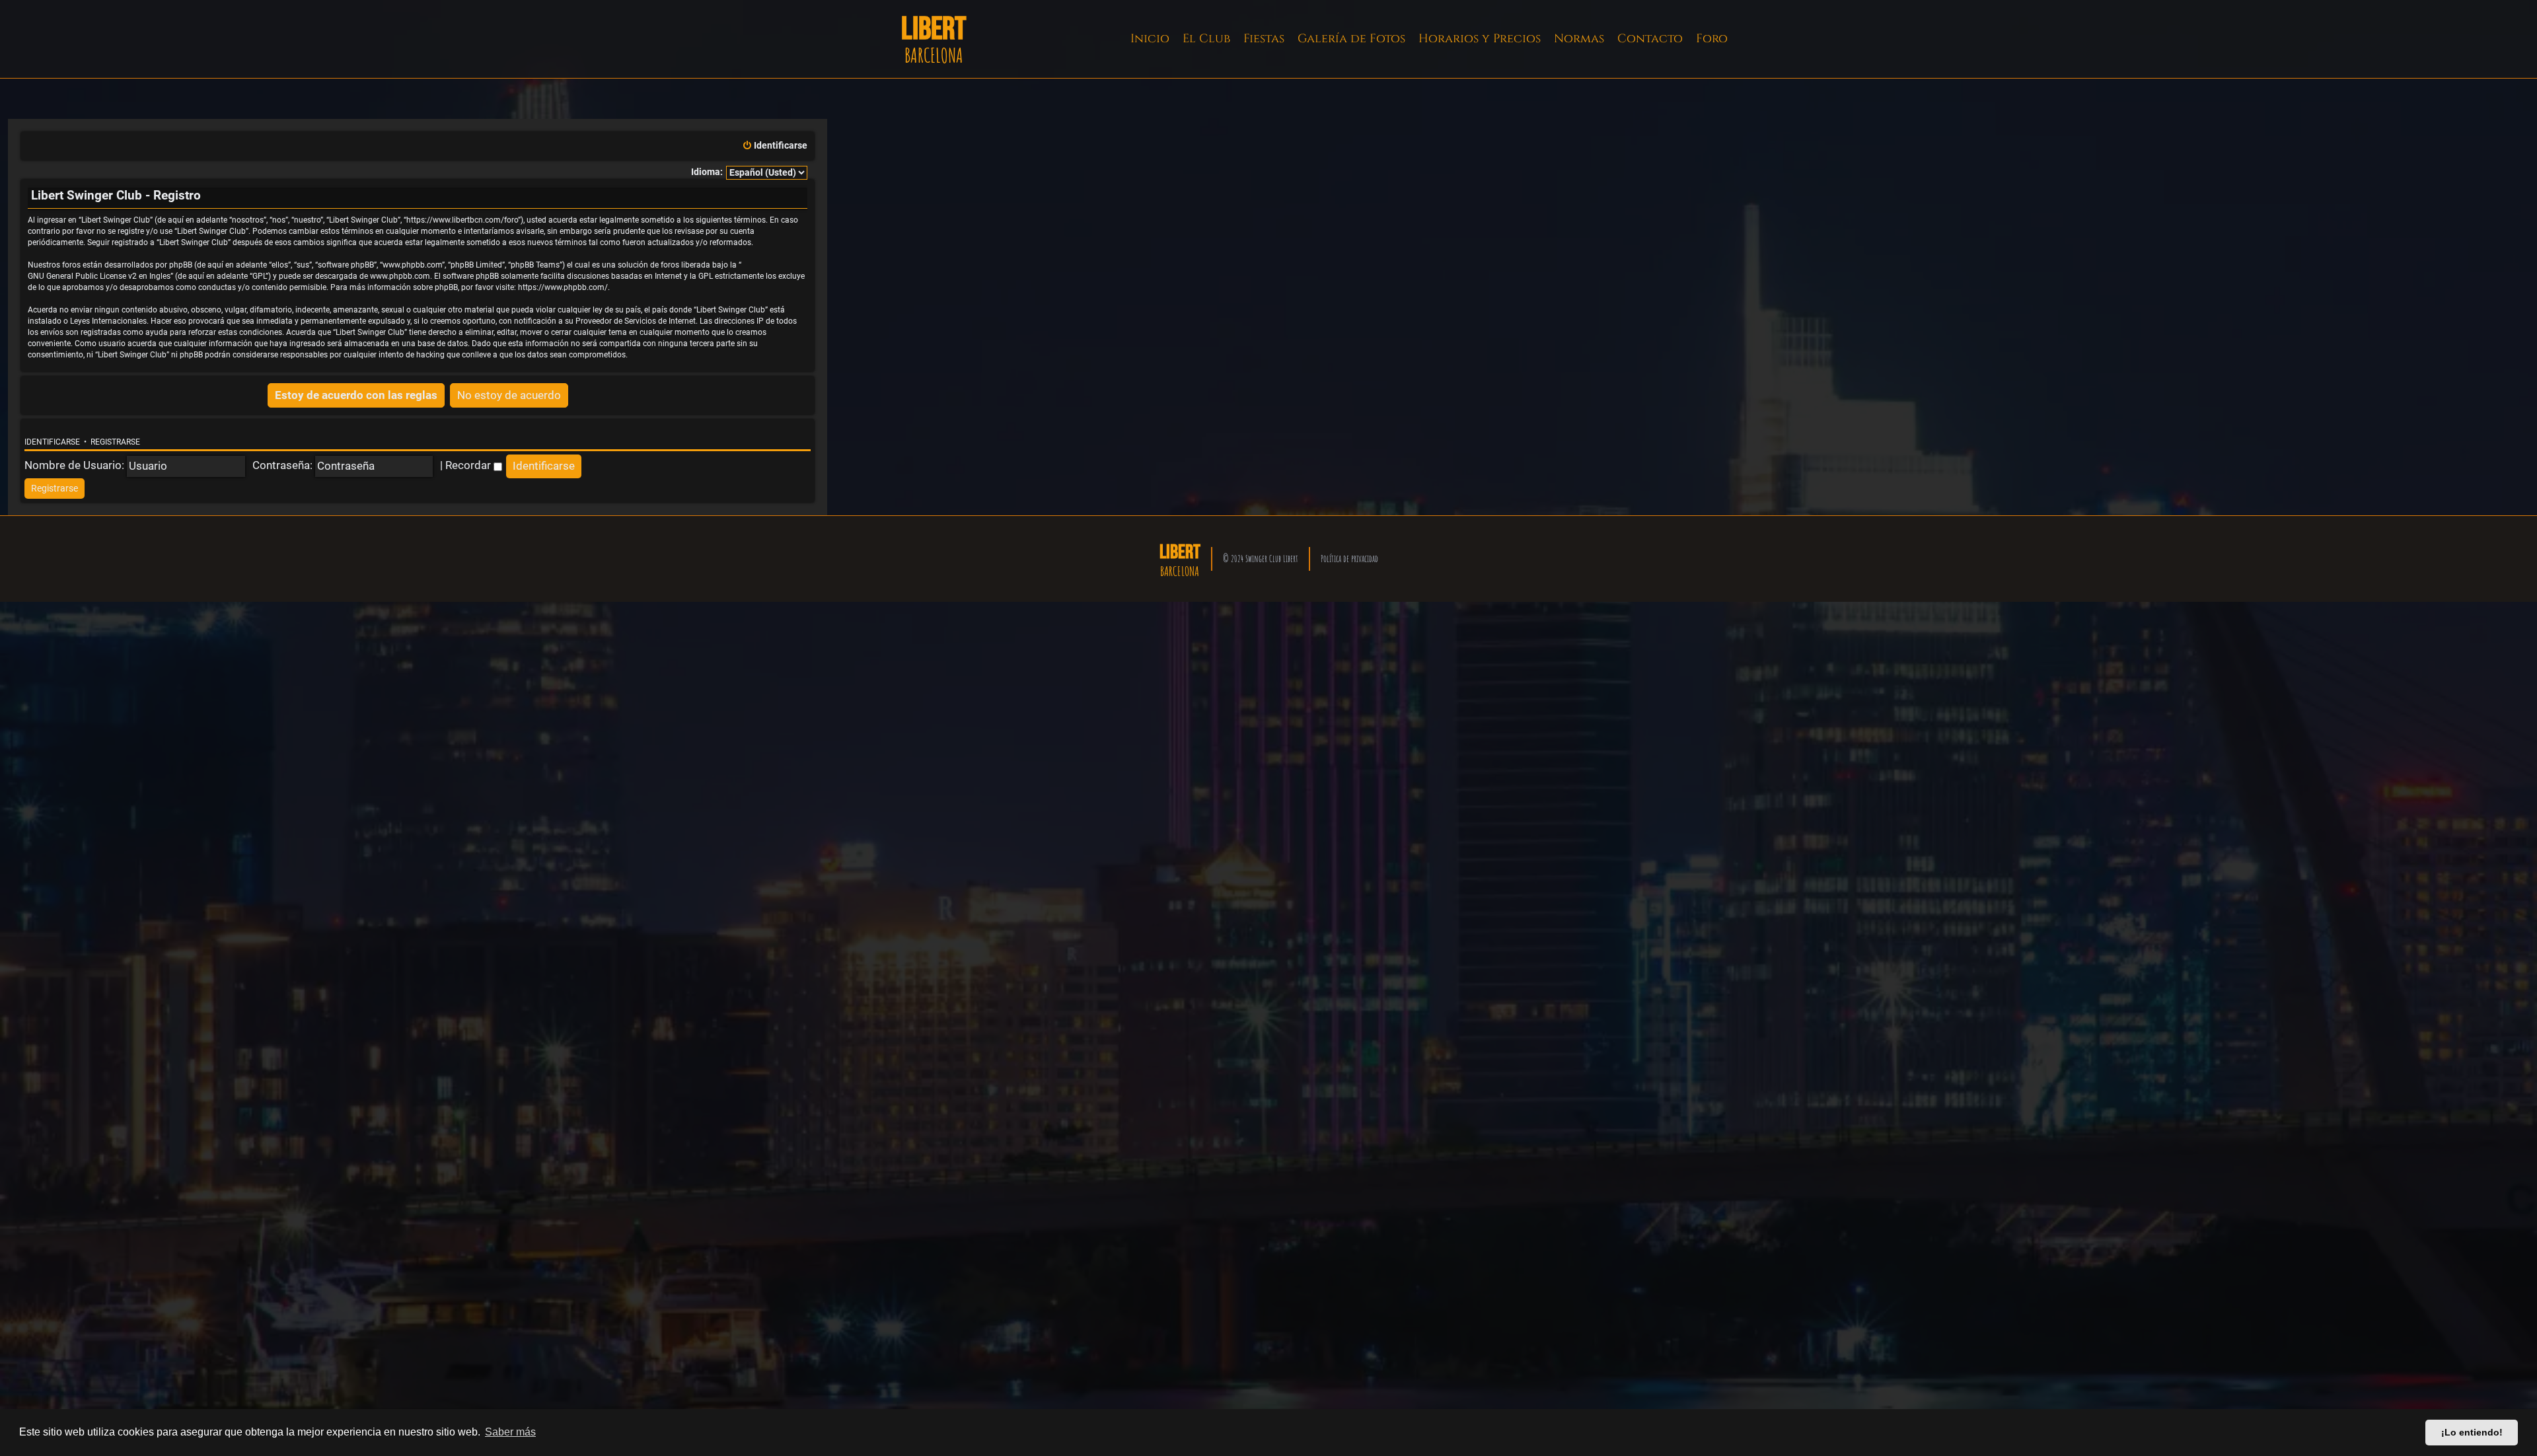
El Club (1206, 39)
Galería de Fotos (1351, 39)
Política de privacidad (1349, 559)
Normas (1579, 39)
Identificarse (52, 442)
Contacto (1650, 39)
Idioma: (707, 172)
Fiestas (1264, 39)
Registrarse (115, 442)
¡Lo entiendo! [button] (2472, 1432)
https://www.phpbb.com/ (563, 287)
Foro (1712, 39)
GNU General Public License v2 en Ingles (99, 276)
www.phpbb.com (400, 276)
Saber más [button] (510, 1432)
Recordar (469, 465)
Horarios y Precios (1480, 39)
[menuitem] (775, 146)
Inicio (1150, 39)
